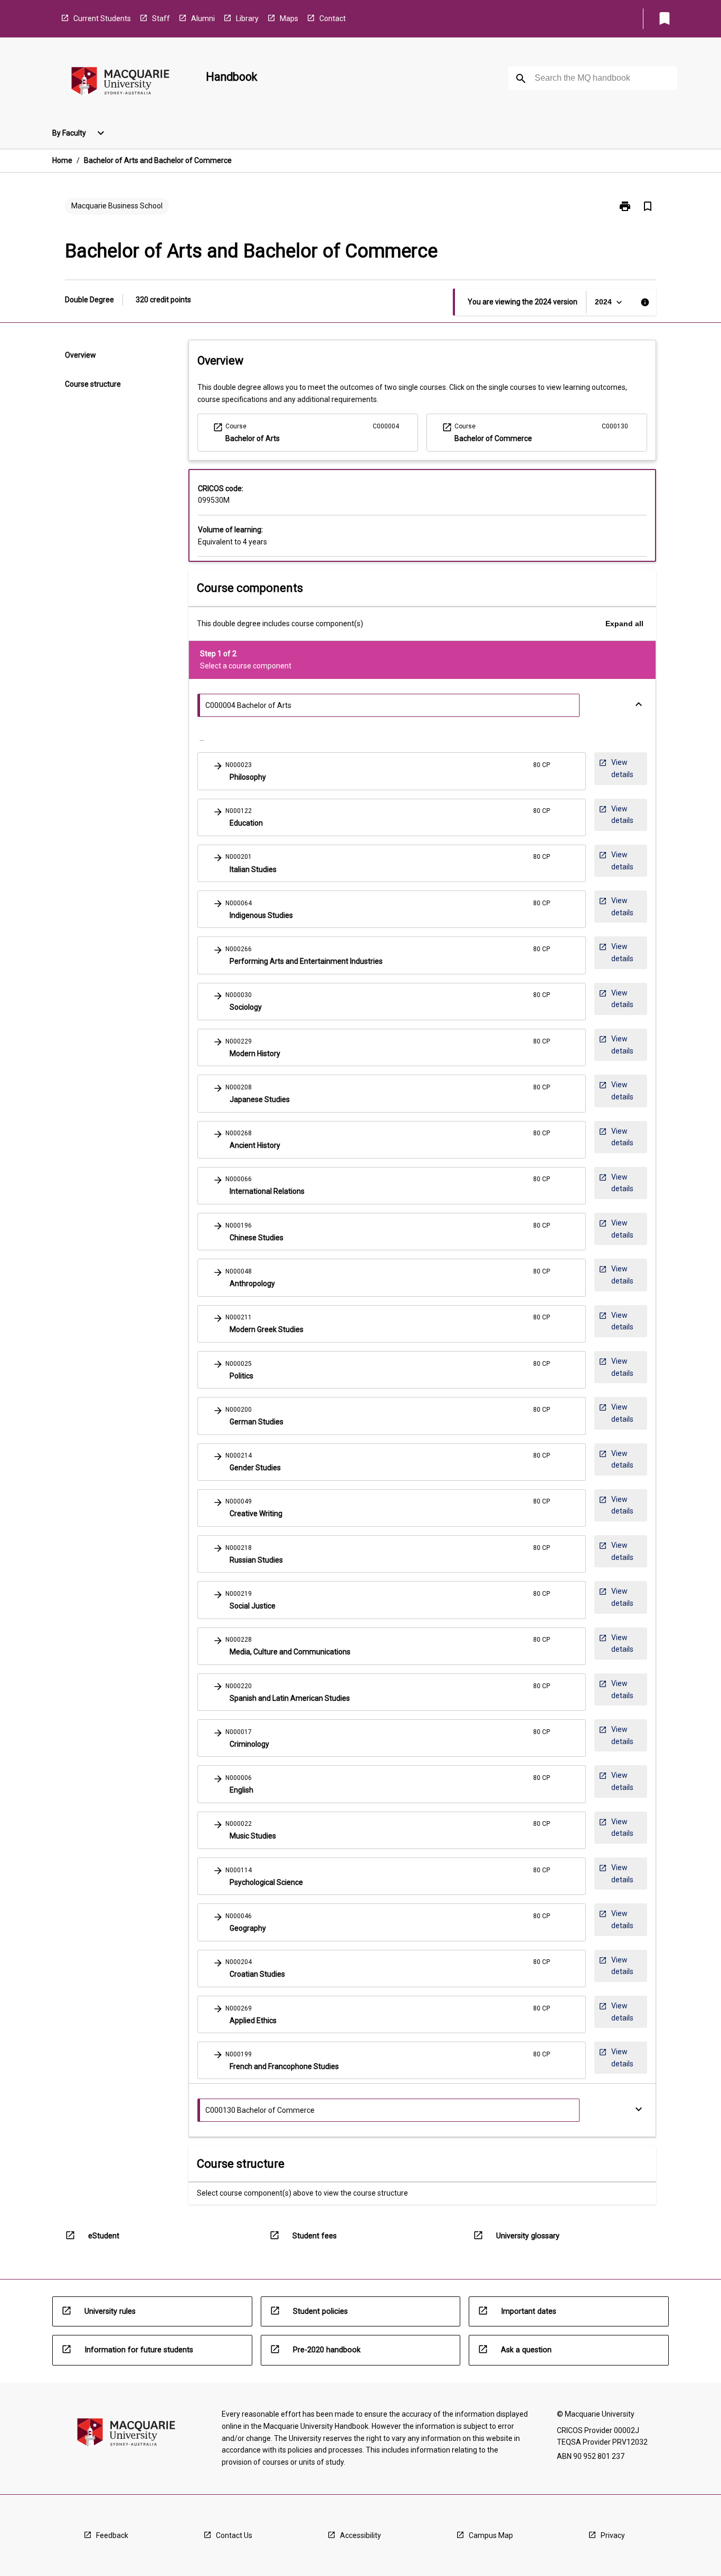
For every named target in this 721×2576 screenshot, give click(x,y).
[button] (392, 771)
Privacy (613, 2535)
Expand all (624, 624)
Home (62, 160)
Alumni (203, 18)
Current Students (102, 18)
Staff (161, 18)
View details (616, 768)
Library (247, 18)
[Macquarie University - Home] (120, 83)
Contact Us (234, 2535)
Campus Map (491, 2535)
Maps (289, 18)
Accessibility (360, 2535)
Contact (333, 18)
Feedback (112, 2535)
